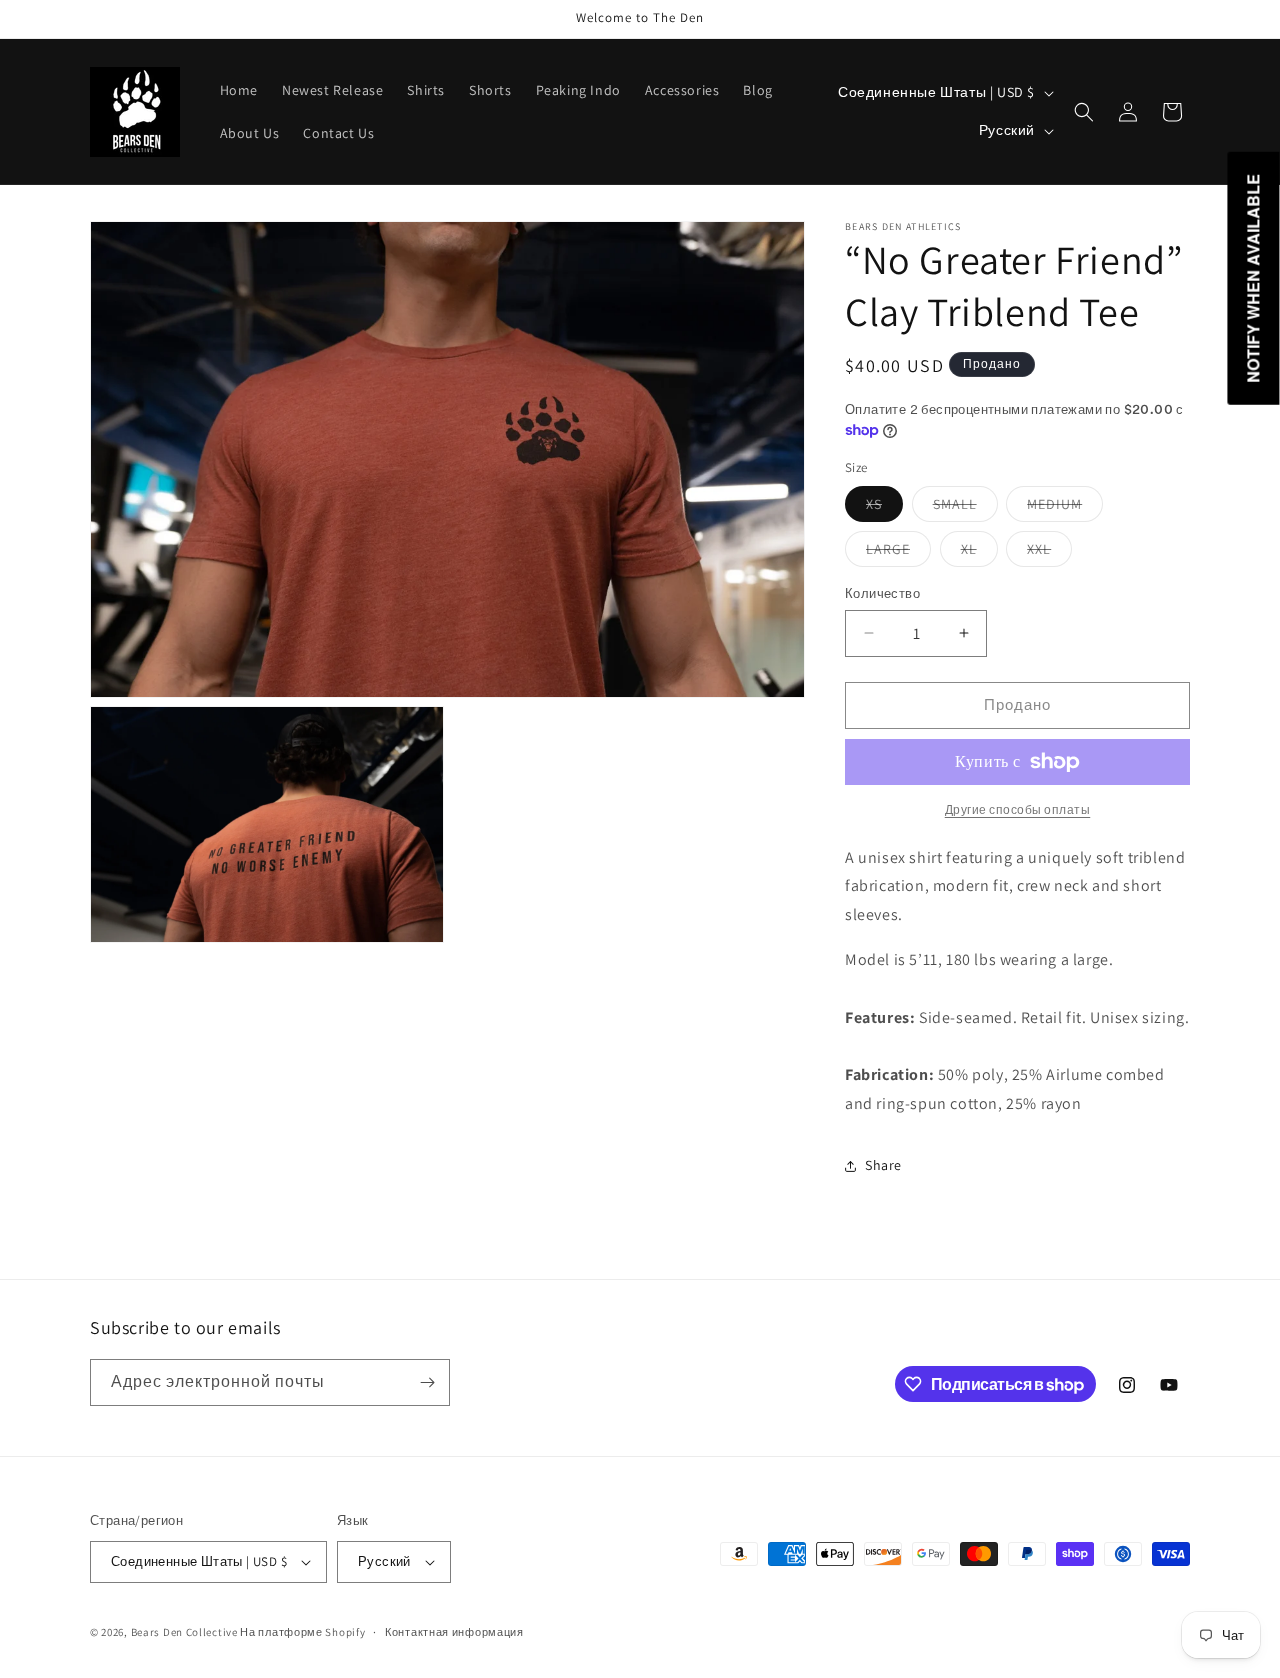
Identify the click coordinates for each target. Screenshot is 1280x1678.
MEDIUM (1065, 508)
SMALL (965, 508)
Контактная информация (454, 1632)
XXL (1049, 553)
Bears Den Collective (184, 1632)
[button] (1084, 112)
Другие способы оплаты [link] (1018, 809)
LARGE (898, 553)
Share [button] (883, 1165)
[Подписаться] (427, 1382)
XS (884, 508)
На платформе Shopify (302, 1632)
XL (979, 553)
